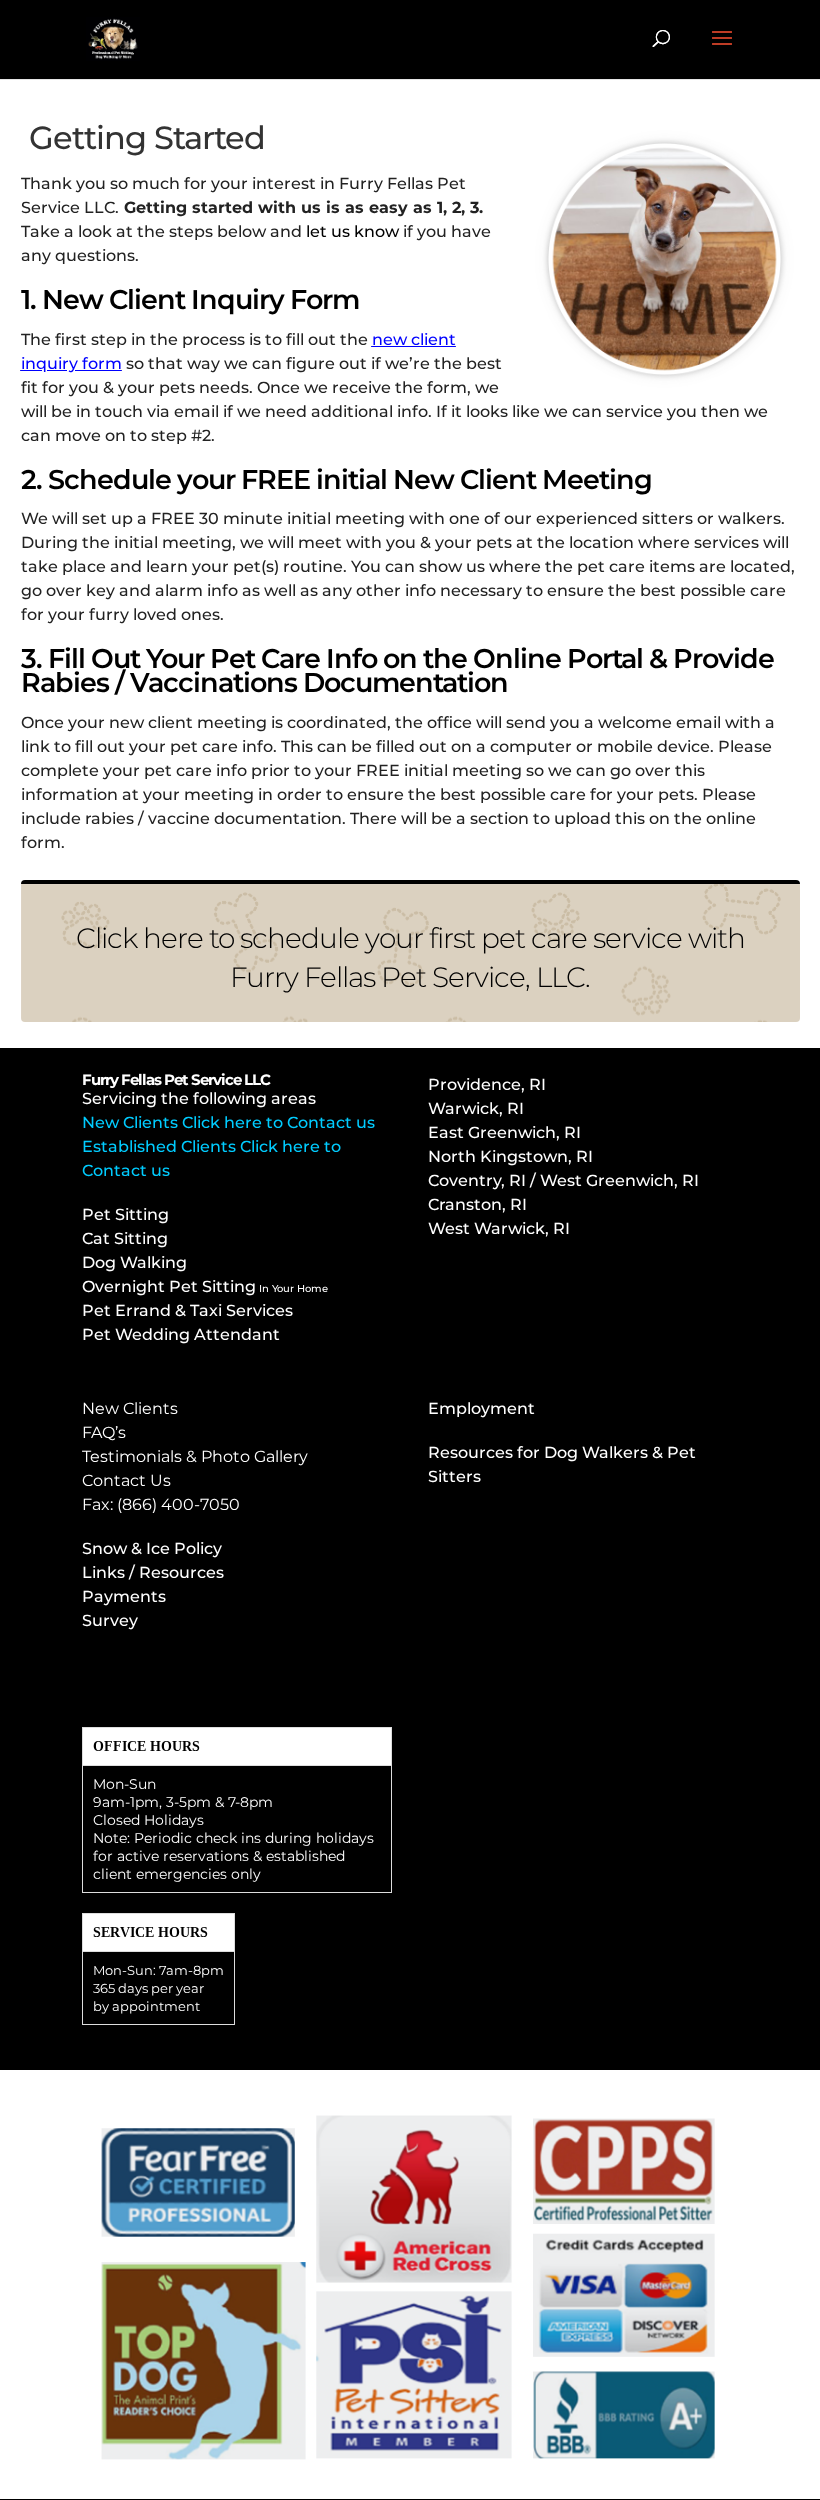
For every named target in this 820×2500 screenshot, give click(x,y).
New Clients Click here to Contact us (228, 1122)
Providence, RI (487, 1084)
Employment (481, 1408)
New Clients (130, 1408)
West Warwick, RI (499, 1228)
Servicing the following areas (199, 1098)
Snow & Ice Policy (152, 1548)
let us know (352, 231)
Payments (124, 1596)
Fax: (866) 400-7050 (161, 1504)
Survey (110, 1620)
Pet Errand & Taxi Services (187, 1310)
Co (563, 1180)
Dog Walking (134, 1262)
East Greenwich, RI (504, 1132)
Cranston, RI (477, 1204)
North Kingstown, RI (510, 1156)
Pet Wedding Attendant (181, 1334)
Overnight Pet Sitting (205, 1286)
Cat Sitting (125, 1238)
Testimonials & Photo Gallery (195, 1456)
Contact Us (126, 1480)
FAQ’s (104, 1432)
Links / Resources (153, 1572)
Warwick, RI (478, 1108)
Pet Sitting (125, 1214)
